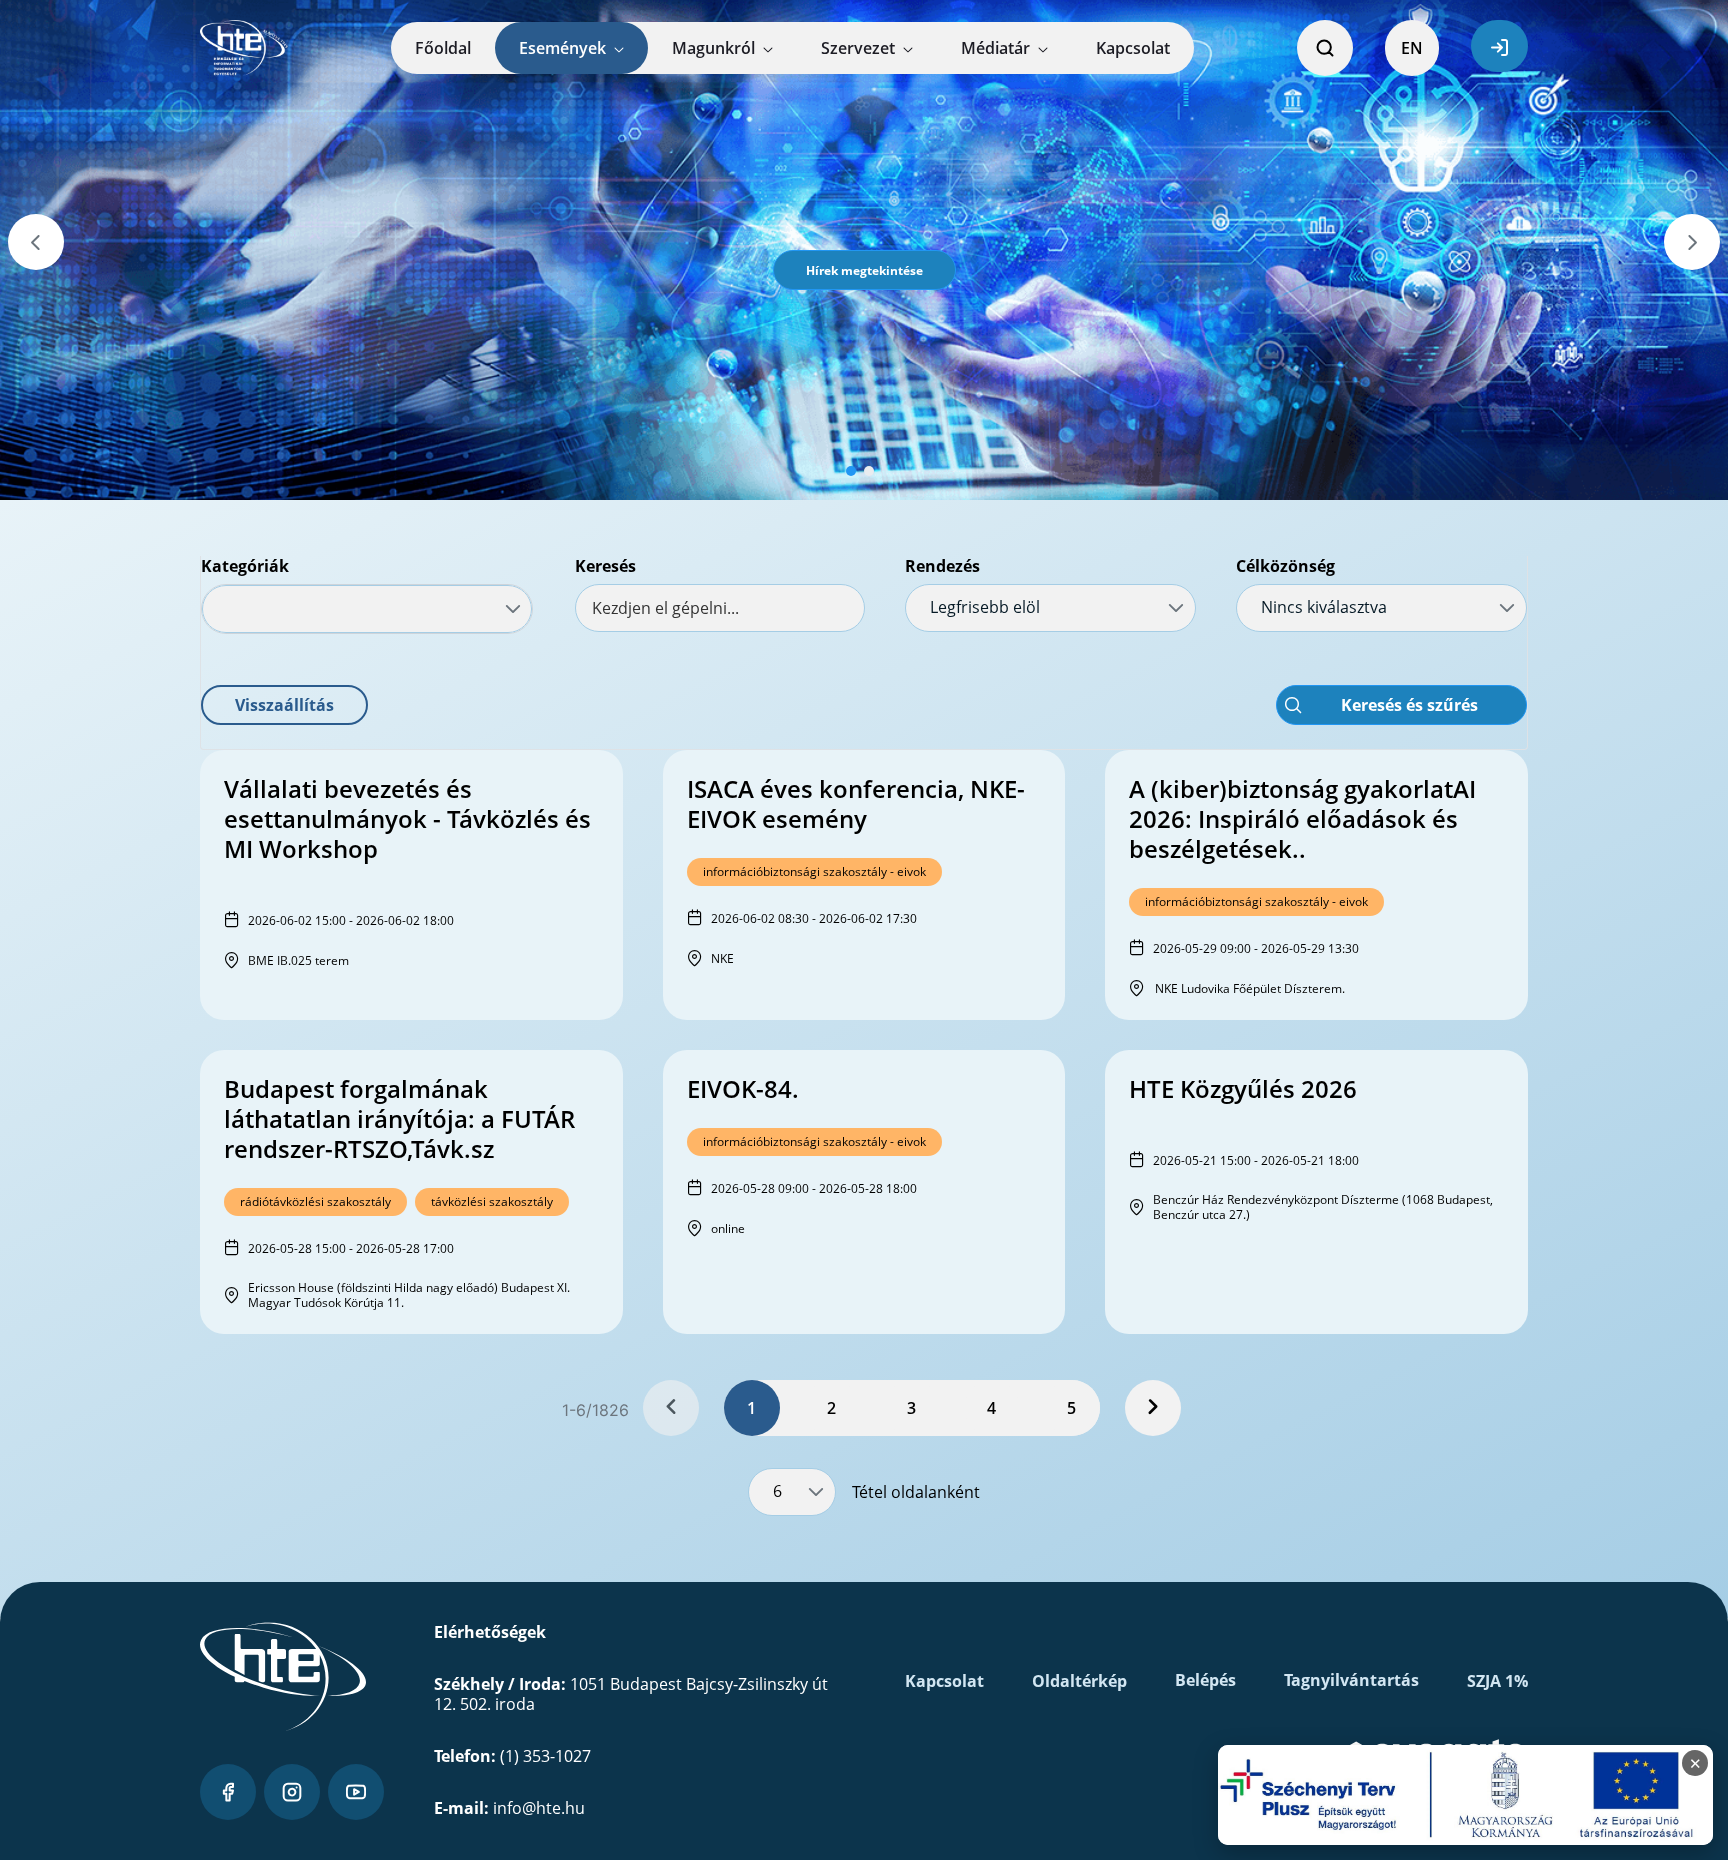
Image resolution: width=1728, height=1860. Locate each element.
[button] (864, 270)
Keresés (605, 566)
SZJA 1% (1497, 1681)
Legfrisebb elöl (985, 607)
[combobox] (367, 609)
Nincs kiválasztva (1324, 607)
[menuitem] (443, 48)
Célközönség (1285, 566)
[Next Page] (1153, 1408)
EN (1412, 48)
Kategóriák (245, 566)
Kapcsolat (944, 1681)
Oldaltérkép (1079, 1681)
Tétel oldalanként (916, 1492)
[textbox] (720, 608)
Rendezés (942, 566)
